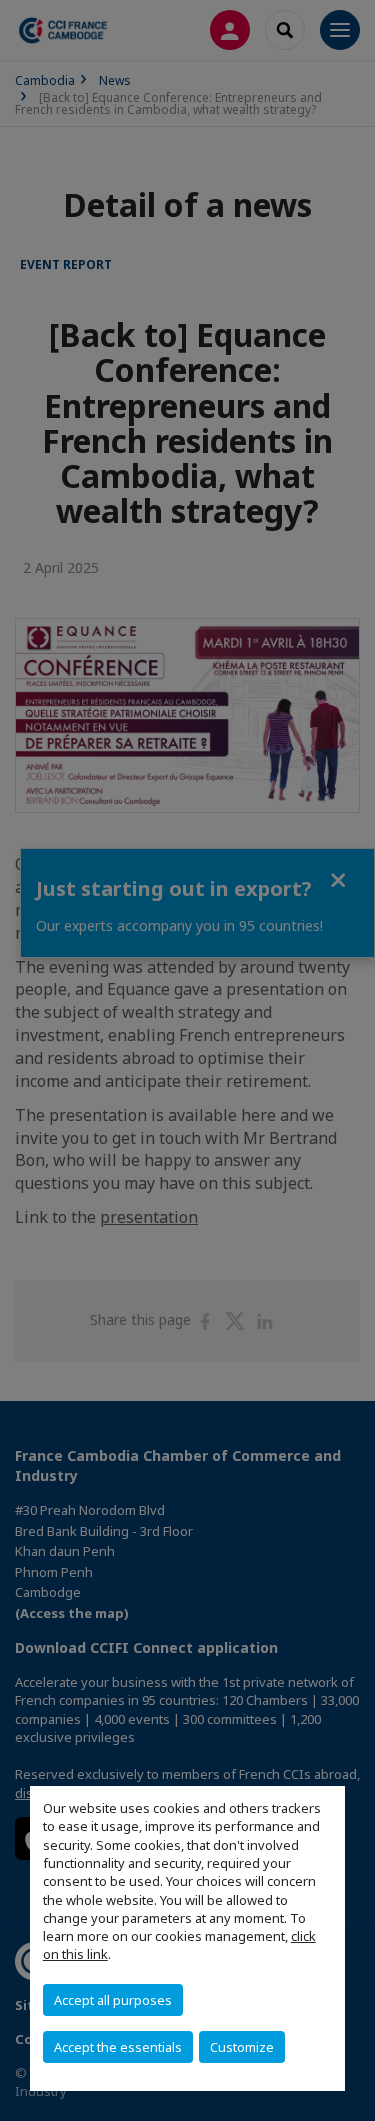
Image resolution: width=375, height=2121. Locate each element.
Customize (242, 2047)
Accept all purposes (113, 2000)
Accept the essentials (118, 2047)
